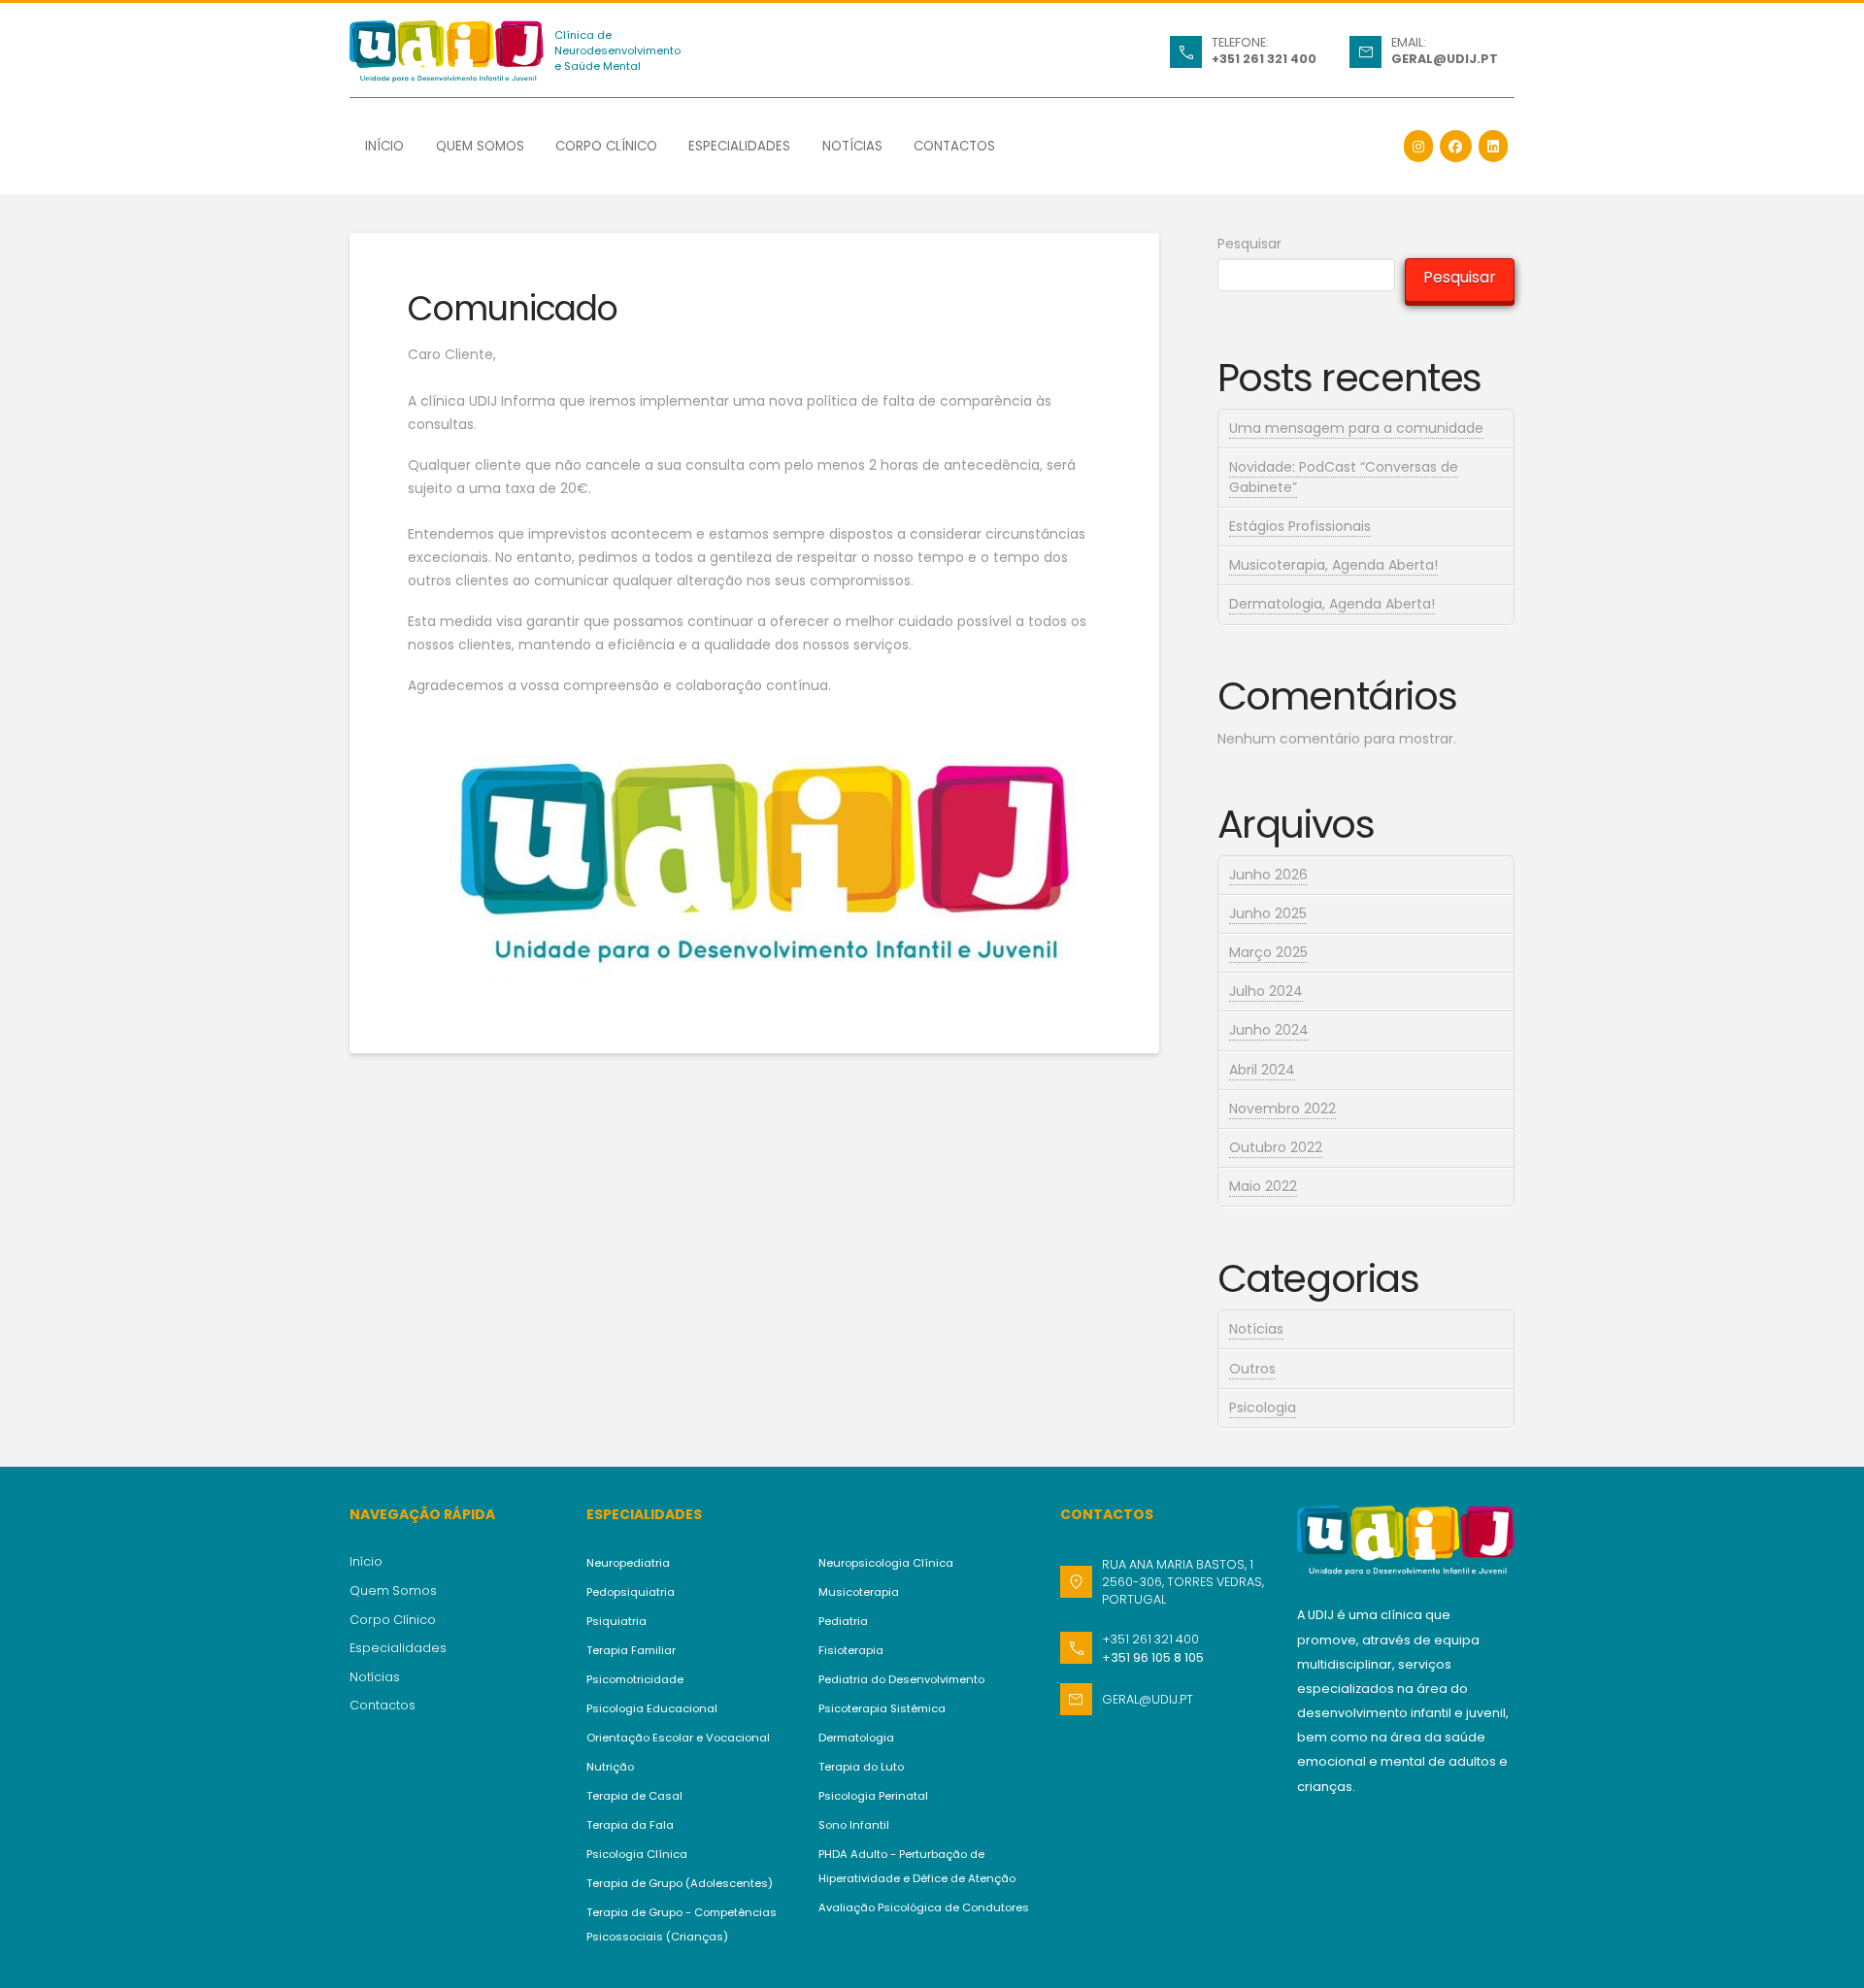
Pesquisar (1249, 244)
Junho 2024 (1269, 1030)
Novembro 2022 (1282, 1109)
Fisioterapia (851, 1650)
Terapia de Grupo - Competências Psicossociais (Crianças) (682, 1924)
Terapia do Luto (861, 1767)
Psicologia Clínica (637, 1854)
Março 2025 (1268, 952)
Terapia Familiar (631, 1650)
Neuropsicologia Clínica (886, 1563)
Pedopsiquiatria (631, 1592)
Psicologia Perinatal (873, 1796)
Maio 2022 (1263, 1186)
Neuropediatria (628, 1563)
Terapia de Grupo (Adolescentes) (680, 1883)
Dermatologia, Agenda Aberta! (1332, 604)
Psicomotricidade (635, 1679)
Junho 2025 (1268, 913)
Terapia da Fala (630, 1825)
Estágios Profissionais (1300, 526)
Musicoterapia (859, 1592)
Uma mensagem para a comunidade (1356, 428)
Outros (1252, 1369)
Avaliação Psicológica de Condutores (924, 1907)
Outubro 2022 (1276, 1147)
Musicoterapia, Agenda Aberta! (1333, 565)
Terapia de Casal (634, 1796)
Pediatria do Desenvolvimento (901, 1679)
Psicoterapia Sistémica (882, 1708)
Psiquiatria (616, 1621)
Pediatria (843, 1621)
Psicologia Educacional (652, 1708)
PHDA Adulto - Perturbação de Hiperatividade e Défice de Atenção (917, 1866)
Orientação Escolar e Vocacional (678, 1738)
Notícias (1256, 1329)
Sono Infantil (854, 1825)
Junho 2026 (1268, 875)
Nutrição (610, 1767)
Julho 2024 (1266, 991)
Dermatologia (856, 1738)
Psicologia (1263, 1408)
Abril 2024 (1262, 1070)
